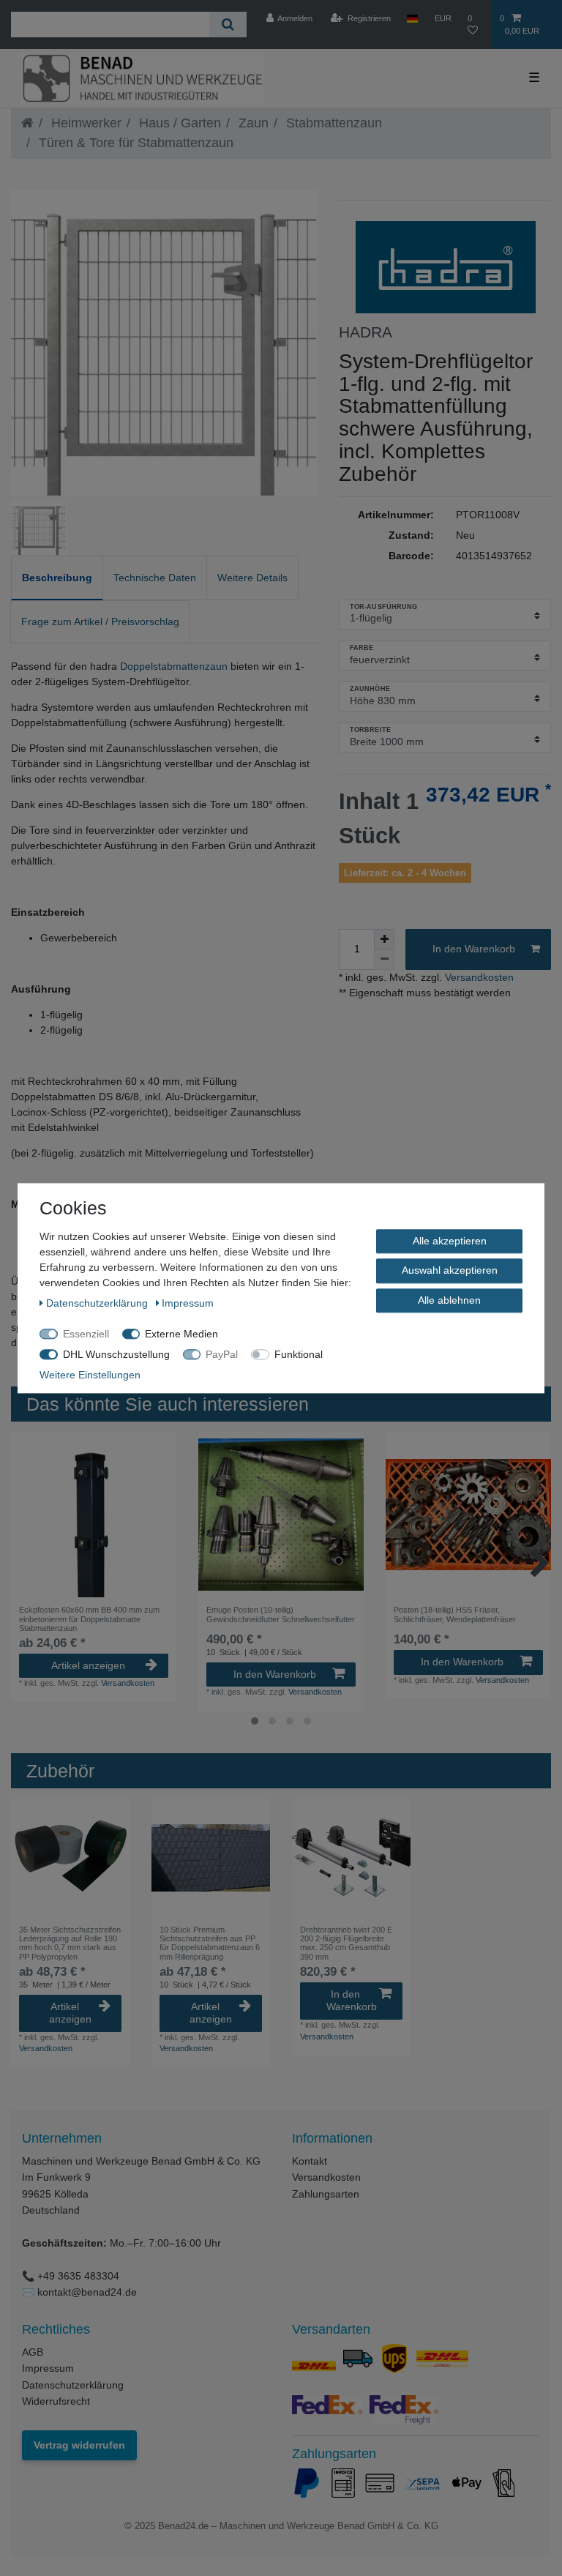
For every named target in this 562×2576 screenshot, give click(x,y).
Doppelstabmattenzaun (174, 666)
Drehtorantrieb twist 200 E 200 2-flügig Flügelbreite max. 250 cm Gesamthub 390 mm (346, 1943)
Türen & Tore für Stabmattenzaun (134, 143)
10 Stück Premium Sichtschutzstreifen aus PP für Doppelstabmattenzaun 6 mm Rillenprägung (210, 1943)
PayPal (222, 1354)
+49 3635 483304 (78, 2276)
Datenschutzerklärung (73, 2385)
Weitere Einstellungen (90, 1375)
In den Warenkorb (474, 949)
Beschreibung (57, 578)
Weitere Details (252, 578)
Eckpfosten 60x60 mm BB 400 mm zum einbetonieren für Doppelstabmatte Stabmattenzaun (89, 1619)
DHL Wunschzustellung (116, 1354)
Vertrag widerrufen (79, 2445)
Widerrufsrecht (56, 2401)
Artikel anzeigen (88, 1665)
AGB (33, 2352)
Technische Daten (155, 578)
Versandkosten (478, 977)
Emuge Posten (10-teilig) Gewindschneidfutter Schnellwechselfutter (281, 1614)
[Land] (412, 18)
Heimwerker (85, 123)
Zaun (252, 123)
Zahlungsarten (326, 2194)
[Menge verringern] (384, 960)
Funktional (299, 1354)
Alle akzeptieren (450, 1241)
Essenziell (86, 1334)
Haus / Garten (178, 123)
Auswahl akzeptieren (450, 1270)
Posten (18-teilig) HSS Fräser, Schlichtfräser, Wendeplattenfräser (455, 1614)
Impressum (48, 2368)
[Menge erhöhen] (384, 939)
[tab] (57, 578)
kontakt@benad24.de (87, 2292)
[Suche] (228, 25)
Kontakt (310, 2161)
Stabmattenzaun (332, 123)
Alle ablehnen (449, 1300)
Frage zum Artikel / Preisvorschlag (100, 621)
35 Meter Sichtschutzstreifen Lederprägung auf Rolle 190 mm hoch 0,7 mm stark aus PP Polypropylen (70, 1943)
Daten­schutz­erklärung (98, 1303)
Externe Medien (181, 1334)
